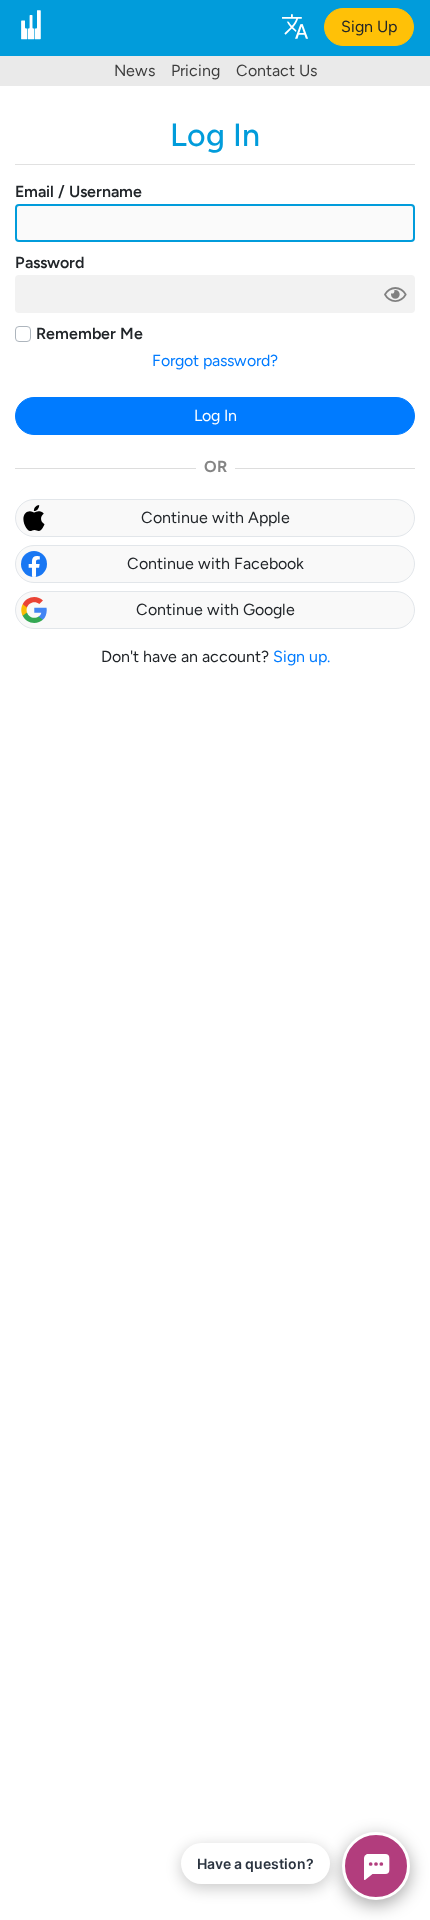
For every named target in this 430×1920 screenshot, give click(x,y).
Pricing (195, 70)
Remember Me (89, 333)
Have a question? (255, 1863)
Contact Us (276, 70)
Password (49, 262)
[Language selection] (294, 25)
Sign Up (369, 26)
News (134, 70)
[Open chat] (376, 1866)
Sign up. (301, 656)
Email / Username (78, 191)
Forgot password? (215, 360)
